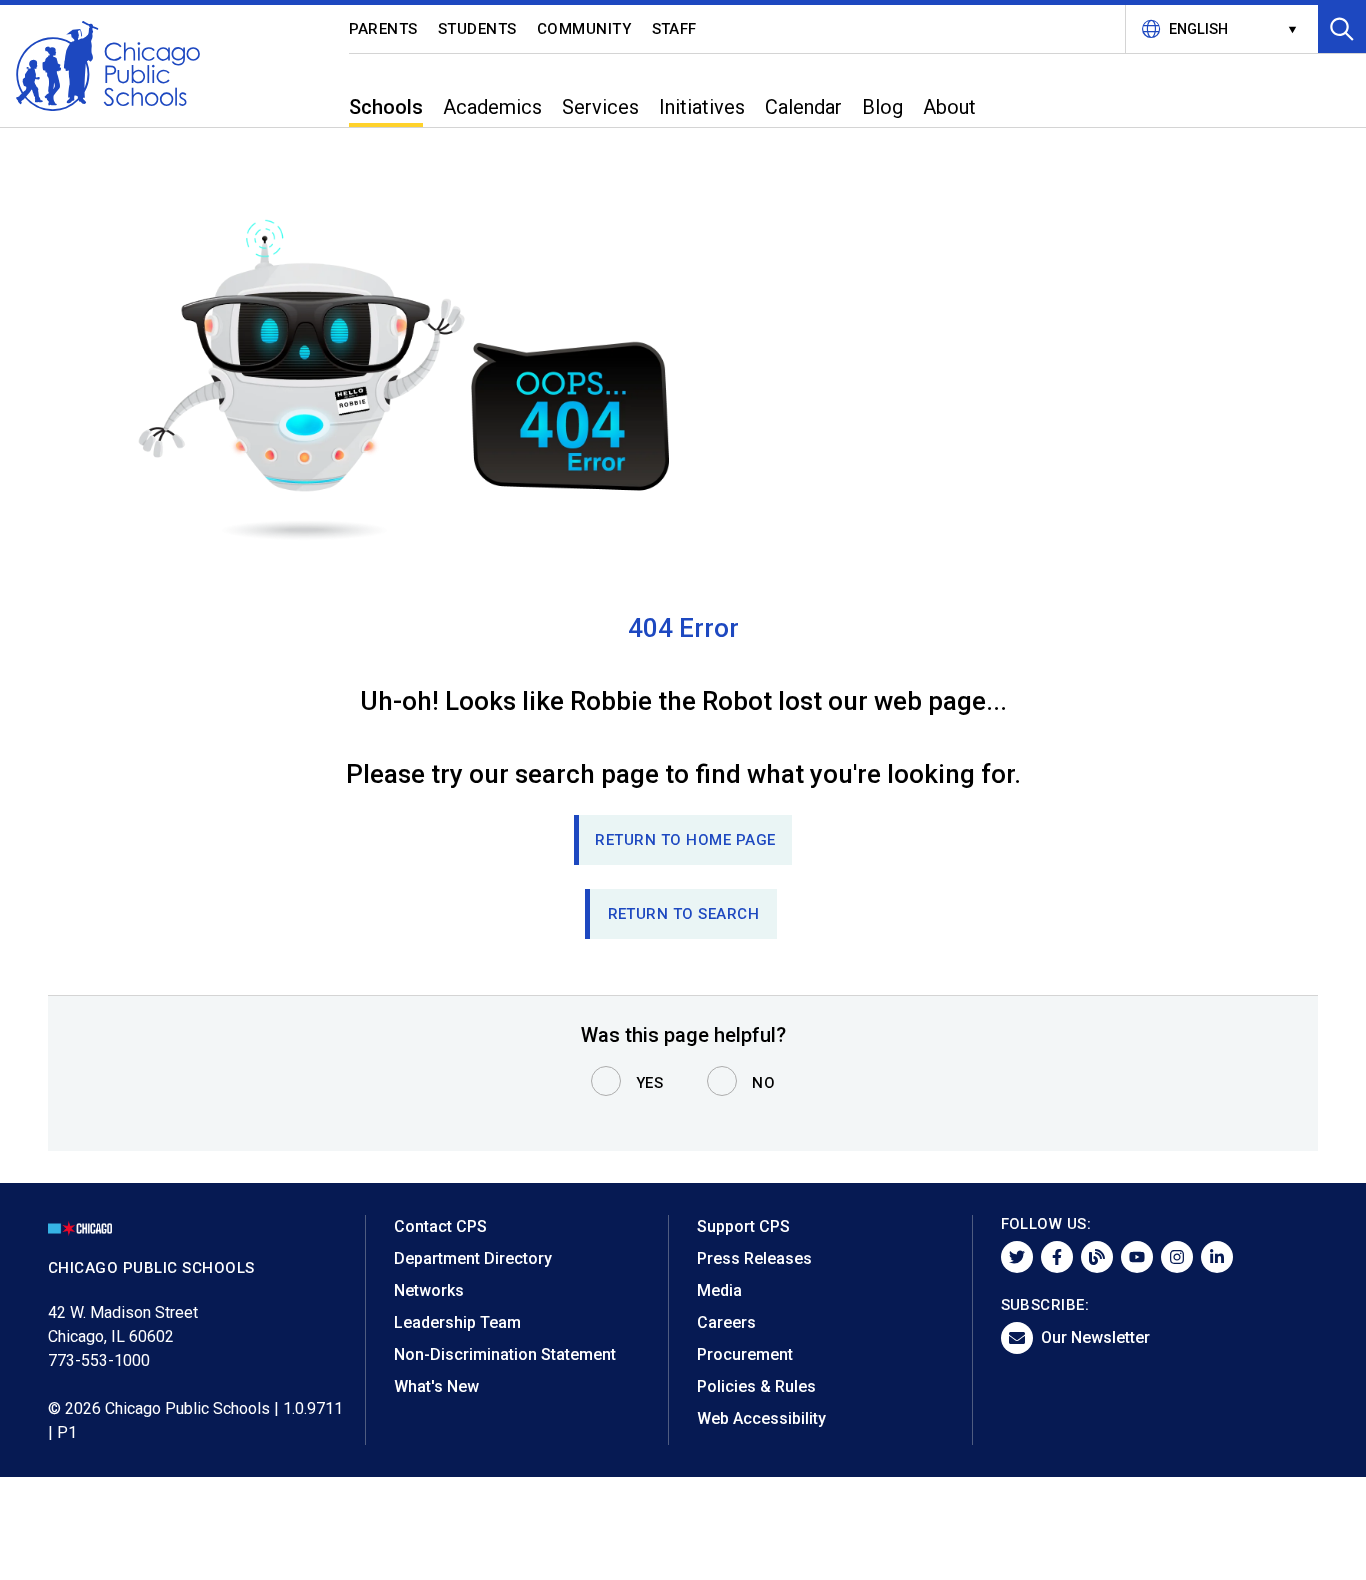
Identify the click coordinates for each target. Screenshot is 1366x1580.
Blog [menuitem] (882, 107)
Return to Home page (685, 840)
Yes (650, 1083)
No (763, 1083)
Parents (384, 29)
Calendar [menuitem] (803, 107)
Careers (726, 1322)
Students (477, 29)
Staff (675, 29)
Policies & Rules (756, 1386)
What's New (436, 1386)
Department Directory (473, 1258)
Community (584, 29)
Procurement (745, 1354)
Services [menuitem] (600, 107)
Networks (429, 1290)
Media (719, 1290)
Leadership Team (457, 1322)
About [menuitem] (949, 107)
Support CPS (743, 1226)
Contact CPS (440, 1226)
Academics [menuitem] (492, 107)
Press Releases (754, 1258)
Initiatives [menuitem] (702, 107)
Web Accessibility (761, 1418)
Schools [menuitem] (386, 107)
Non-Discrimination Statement (505, 1354)
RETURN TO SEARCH (684, 914)
